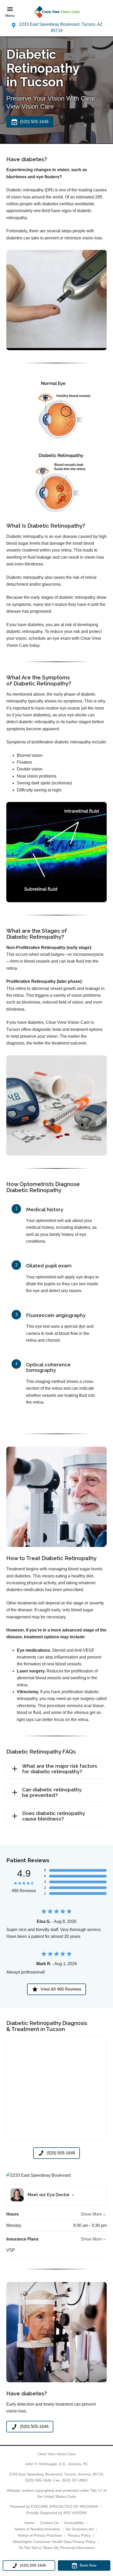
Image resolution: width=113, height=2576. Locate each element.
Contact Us (49, 2523)
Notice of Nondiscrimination (37, 2529)
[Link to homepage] (56, 12)
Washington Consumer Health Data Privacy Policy (54, 2542)
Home (29, 2523)
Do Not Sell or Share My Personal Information (57, 2548)
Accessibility (74, 2523)
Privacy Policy (79, 2535)
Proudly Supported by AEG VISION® (56, 2513)
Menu (10, 16)
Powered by (54, 2506)
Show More (91, 2214)
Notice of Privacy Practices (40, 2535)
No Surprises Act (80, 2529)
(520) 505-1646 (38, 2480)
